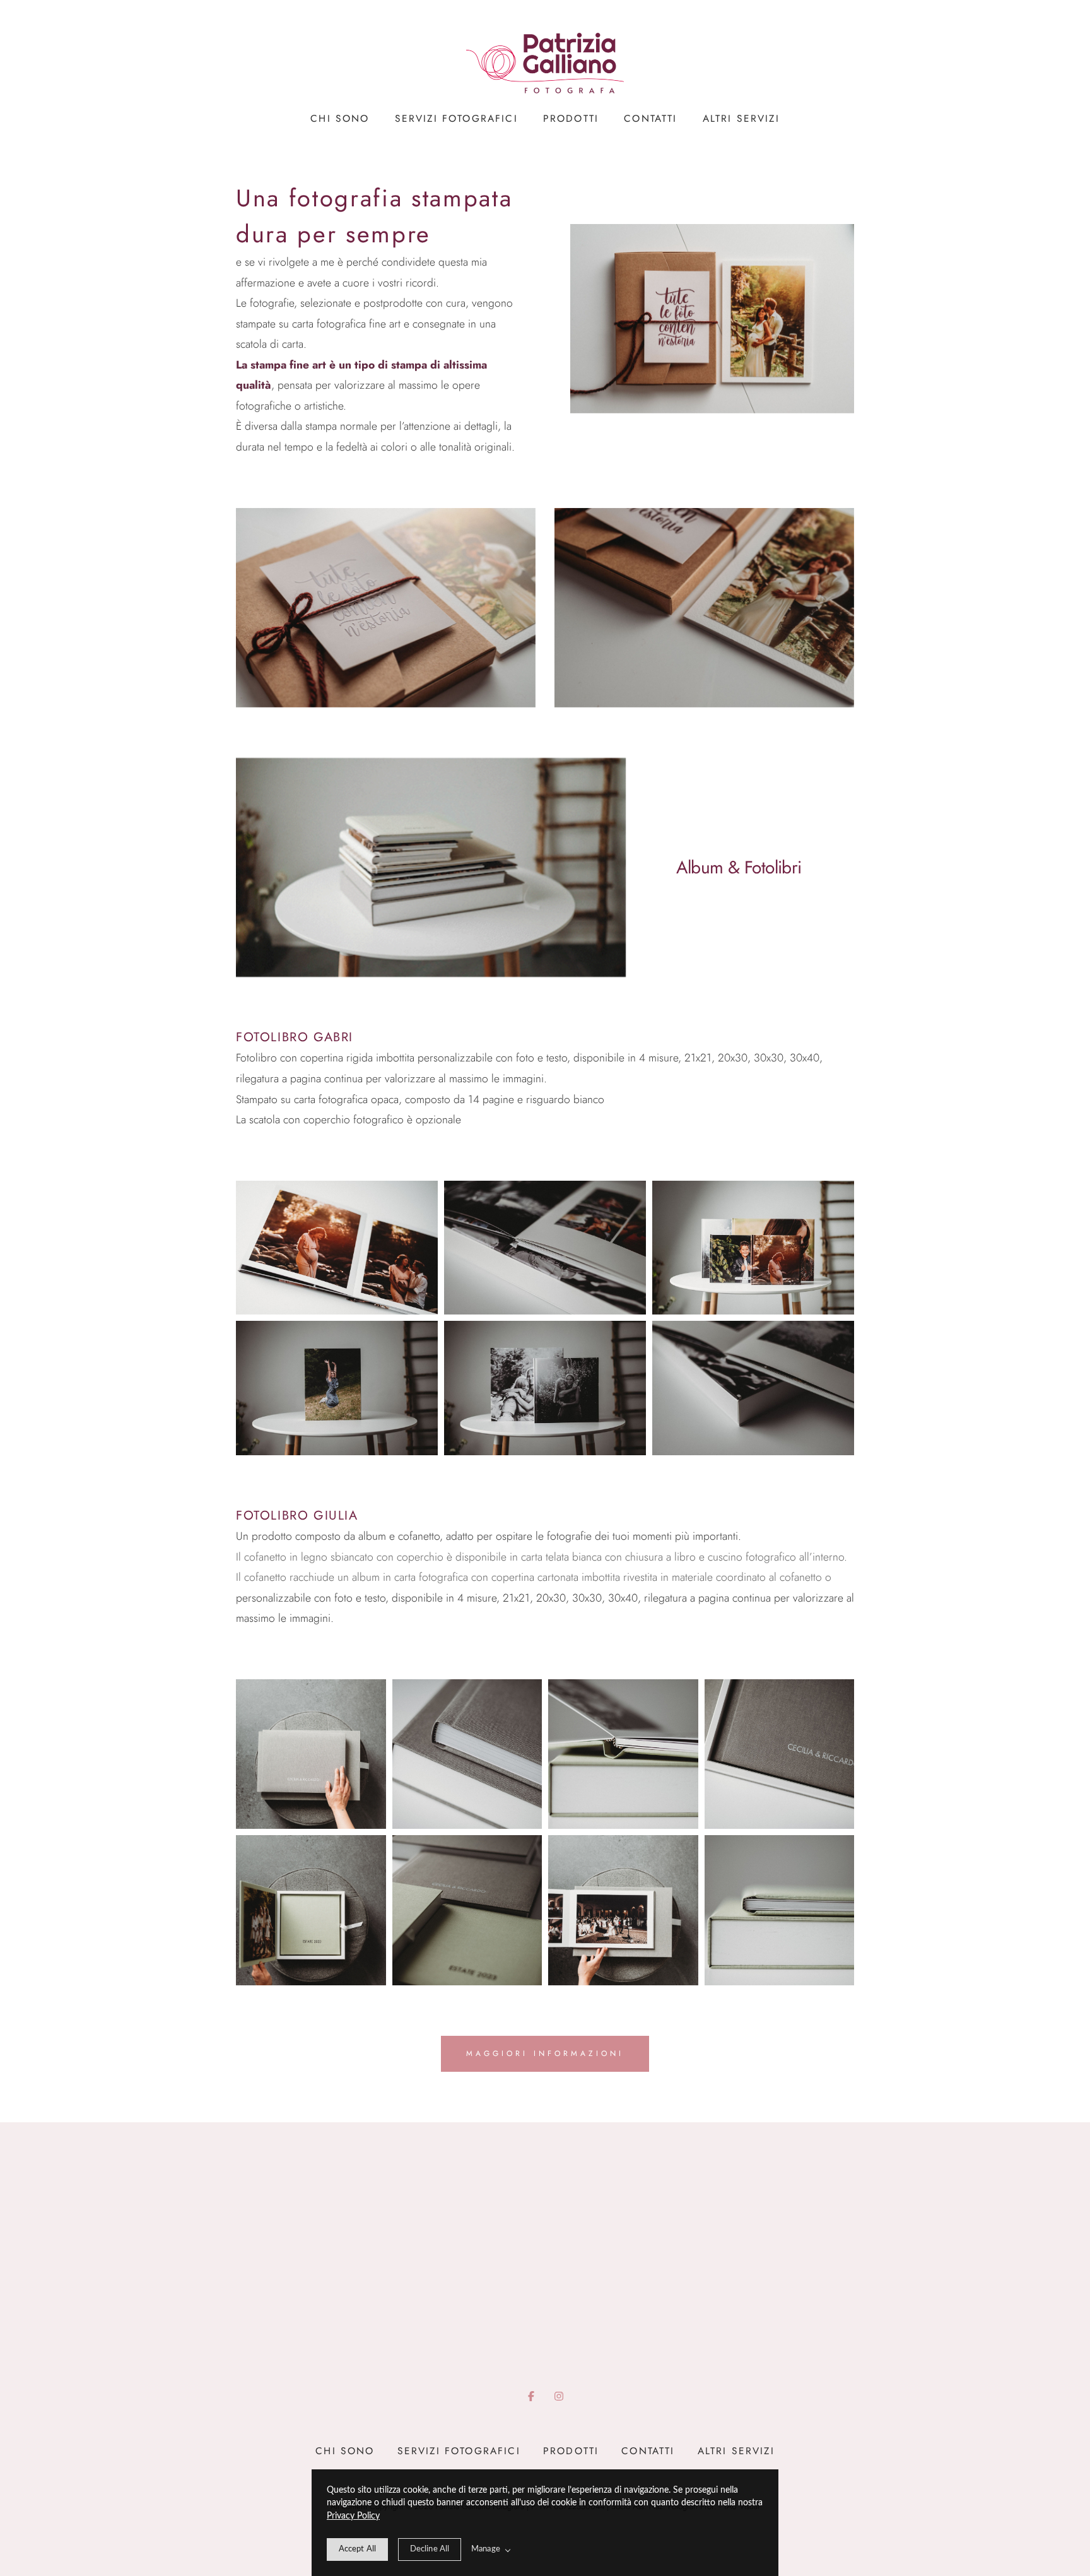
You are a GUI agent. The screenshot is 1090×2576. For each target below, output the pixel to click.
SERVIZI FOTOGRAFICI (456, 119)
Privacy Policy (353, 2516)
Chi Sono (340, 119)
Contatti (650, 119)
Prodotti (571, 119)
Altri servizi (741, 119)
